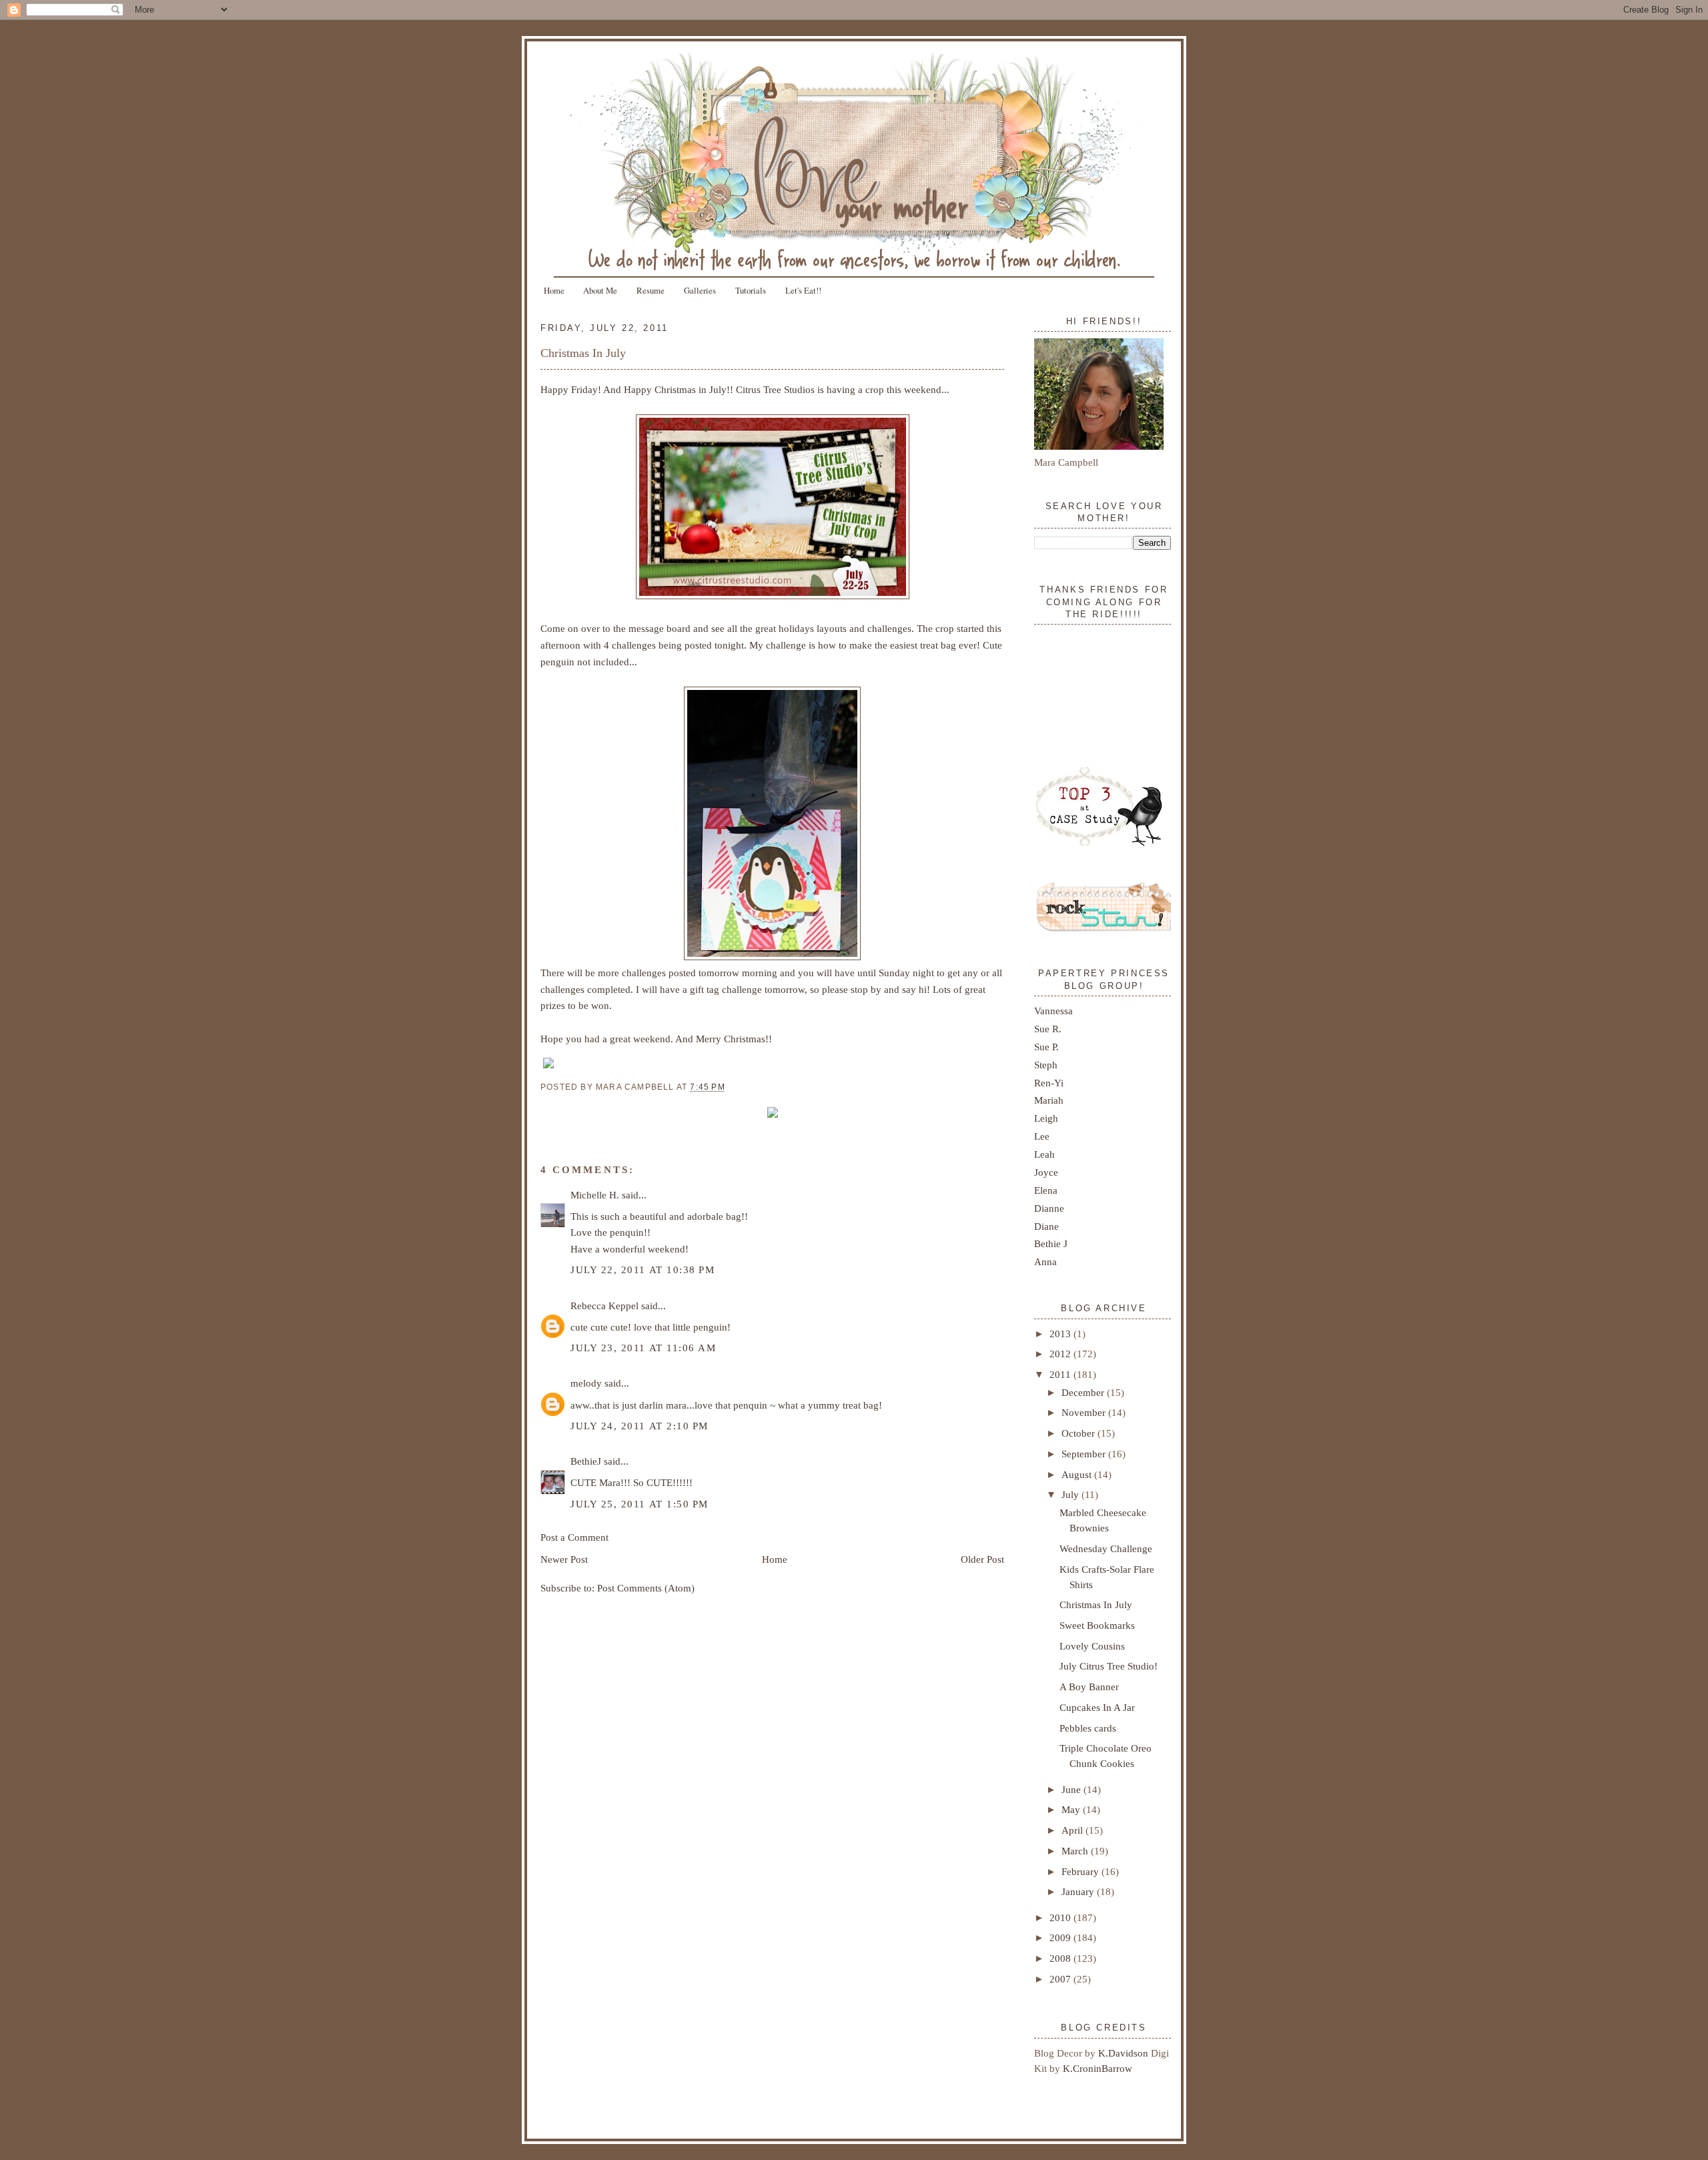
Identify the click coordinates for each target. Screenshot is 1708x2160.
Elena (1046, 1190)
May (1072, 1809)
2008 (1061, 1958)
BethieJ (586, 1461)
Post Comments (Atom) (646, 1588)
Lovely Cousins (1092, 1646)
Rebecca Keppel (604, 1306)
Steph (1046, 1065)
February (1082, 1871)
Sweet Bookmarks (1097, 1625)
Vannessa (1053, 1011)
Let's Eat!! (803, 290)
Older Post (982, 1559)
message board (660, 628)
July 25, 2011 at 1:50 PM (639, 1504)
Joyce (1046, 1172)
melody (586, 1383)
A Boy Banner (1089, 1687)
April (1074, 1830)
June (1073, 1789)
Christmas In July (583, 353)
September (1085, 1454)
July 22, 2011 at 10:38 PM (643, 1270)
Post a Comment (574, 1537)
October (1080, 1433)
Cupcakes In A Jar (1097, 1707)
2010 (1061, 1917)
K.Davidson (1125, 2053)
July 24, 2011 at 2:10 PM (639, 1426)
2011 (1061, 1374)
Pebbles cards (1088, 1728)
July (1072, 1494)
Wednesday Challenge (1106, 1548)
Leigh (1046, 1118)
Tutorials (751, 290)
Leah (1044, 1154)
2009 (1061, 1937)
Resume (651, 290)
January (1079, 1891)
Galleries (700, 290)
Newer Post (564, 1559)
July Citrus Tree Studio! (1109, 1666)
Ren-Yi (1049, 1083)
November (1085, 1412)
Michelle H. (595, 1195)
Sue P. (1046, 1047)
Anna (1045, 1262)
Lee (1042, 1136)
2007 (1061, 1979)
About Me (600, 290)
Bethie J (1051, 1243)
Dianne (1049, 1208)
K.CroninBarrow (1098, 2068)
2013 (1061, 1334)
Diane (1046, 1226)
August (1078, 1474)
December (1084, 1392)
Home (554, 290)
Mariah (1049, 1100)
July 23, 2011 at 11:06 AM (643, 1348)
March (1076, 1851)
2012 (1061, 1354)
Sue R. (1048, 1029)
